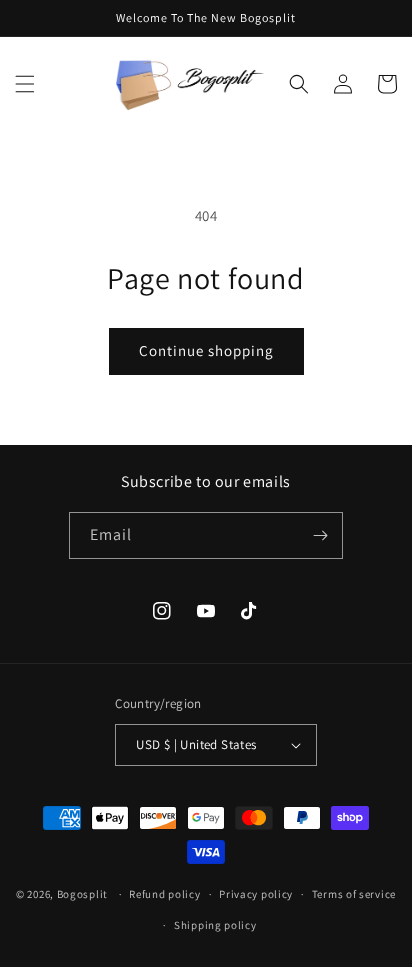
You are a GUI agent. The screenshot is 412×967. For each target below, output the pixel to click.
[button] (25, 84)
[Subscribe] (320, 535)
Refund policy (164, 894)
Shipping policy (215, 925)
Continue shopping (206, 350)
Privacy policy (256, 894)
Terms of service (354, 894)
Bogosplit (82, 894)
